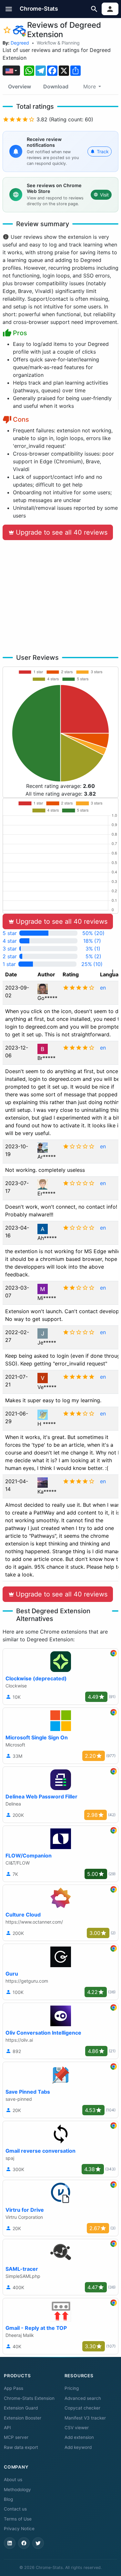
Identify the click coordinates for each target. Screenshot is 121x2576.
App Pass (14, 2388)
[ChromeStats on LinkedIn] (10, 2543)
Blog (8, 2499)
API (7, 2428)
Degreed (20, 43)
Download (56, 86)
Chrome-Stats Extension (29, 2398)
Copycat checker (82, 2408)
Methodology (17, 2490)
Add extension (79, 2437)
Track (103, 151)
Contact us (15, 2509)
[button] (9, 9)
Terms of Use (18, 2519)
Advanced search (83, 2398)
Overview (20, 86)
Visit (104, 195)
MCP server (16, 2437)
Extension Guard (21, 2408)
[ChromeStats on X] (38, 2543)
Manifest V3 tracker (85, 2418)
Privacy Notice (19, 2529)
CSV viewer (77, 2428)
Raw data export (21, 2447)
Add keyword (78, 2447)
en (103, 988)
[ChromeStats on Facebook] (24, 2543)
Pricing (72, 2388)
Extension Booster (23, 2418)
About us (13, 2480)
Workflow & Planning (58, 43)
